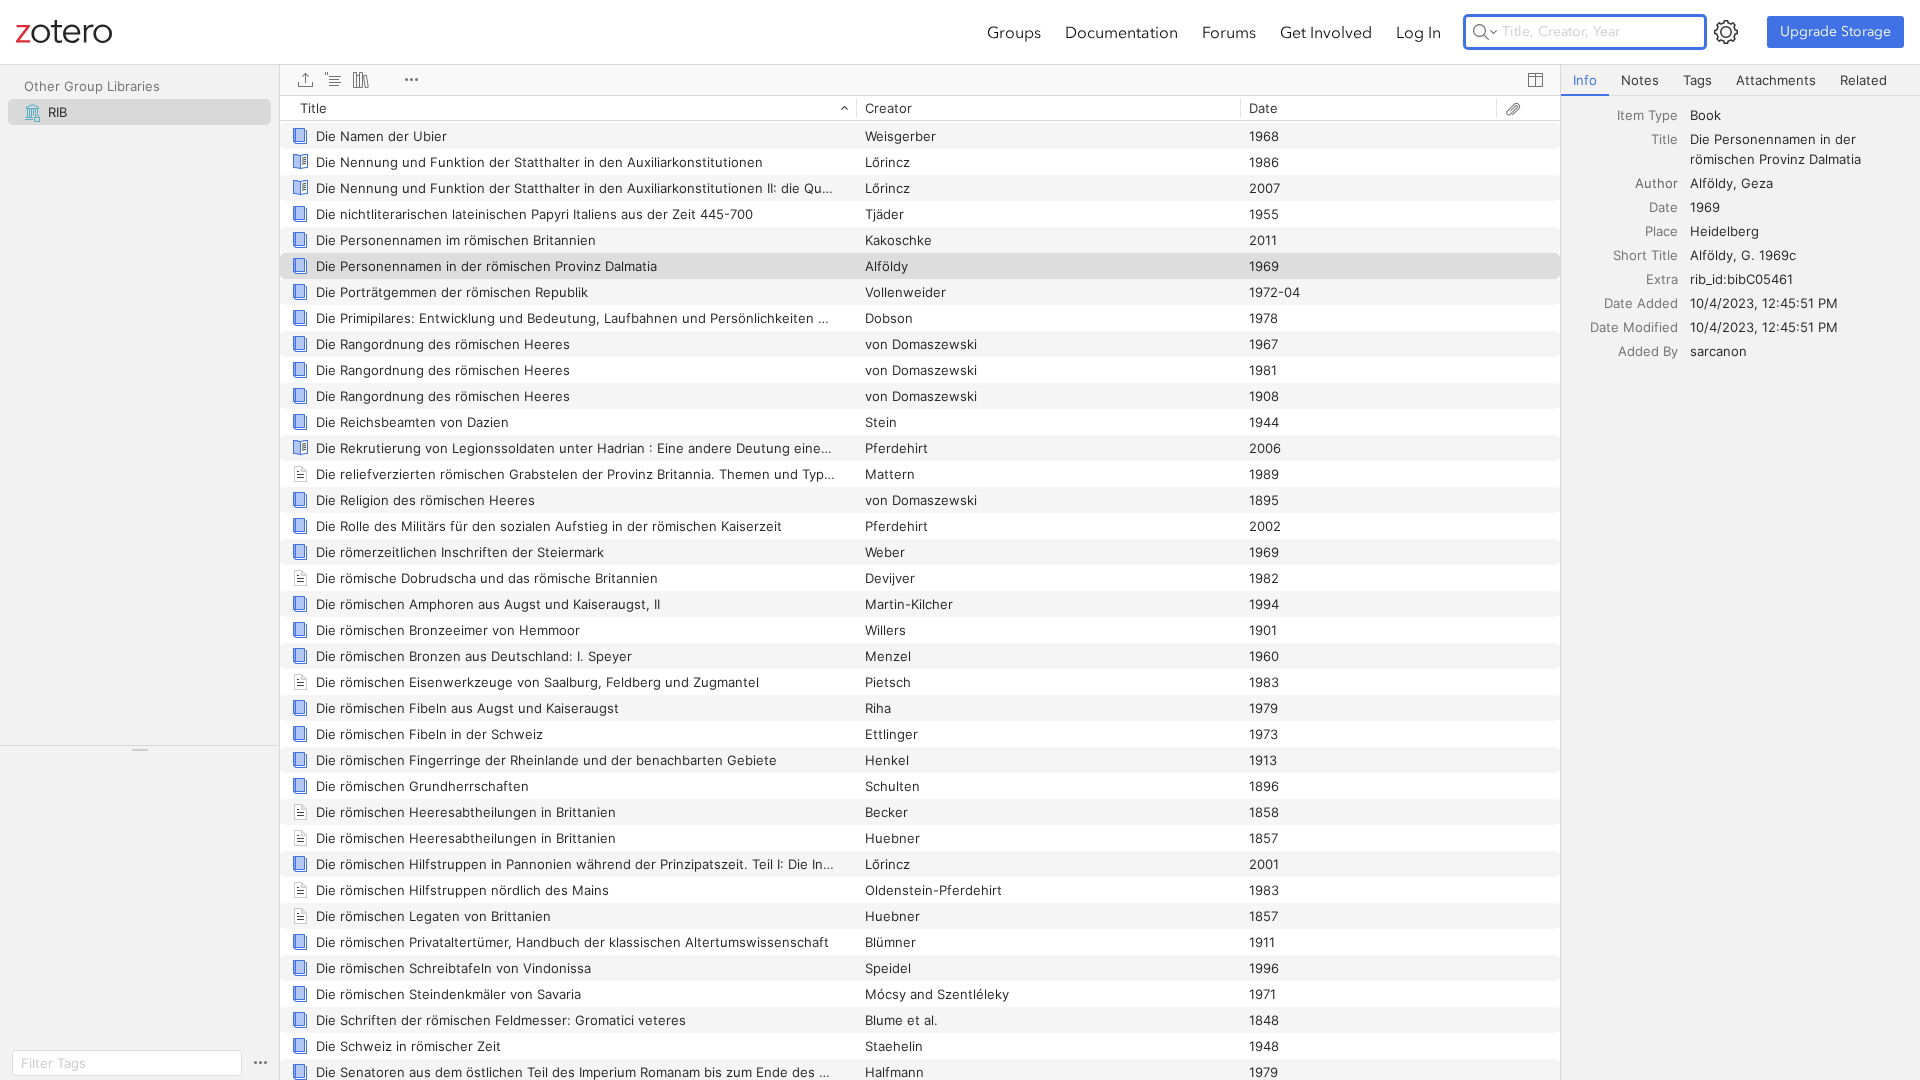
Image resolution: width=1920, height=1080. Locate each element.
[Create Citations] (333, 80)
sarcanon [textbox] (1718, 351)
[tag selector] (139, 756)
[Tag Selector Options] (260, 1063)
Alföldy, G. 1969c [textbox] (1743, 255)
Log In (1418, 32)
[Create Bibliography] (361, 80)
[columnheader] (568, 108)
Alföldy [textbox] (1711, 183)
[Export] (305, 80)
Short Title (1645, 255)
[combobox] (1799, 115)
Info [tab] (1585, 80)
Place (1661, 231)
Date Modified (1634, 327)
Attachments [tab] (1776, 80)
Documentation (1121, 32)
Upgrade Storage (1835, 31)
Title (1664, 139)
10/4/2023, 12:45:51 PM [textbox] (1764, 303)
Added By (1648, 351)
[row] (920, 108)
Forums (1229, 32)
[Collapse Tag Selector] (139, 750)
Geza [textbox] (1757, 183)
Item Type (1647, 115)
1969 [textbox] (1705, 207)
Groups (1014, 32)
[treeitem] (139, 112)
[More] (411, 80)
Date (1663, 207)
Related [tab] (1863, 80)
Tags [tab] (1697, 80)
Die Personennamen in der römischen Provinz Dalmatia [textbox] (1775, 149)
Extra (1662, 279)
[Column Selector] (1535, 80)
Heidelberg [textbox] (1724, 231)
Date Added (1641, 303)
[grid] (920, 587)
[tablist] (1740, 80)
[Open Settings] (1726, 32)
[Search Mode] (1485, 32)
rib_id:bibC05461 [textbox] (1741, 279)
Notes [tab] (1640, 80)
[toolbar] (920, 80)
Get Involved (1326, 32)
